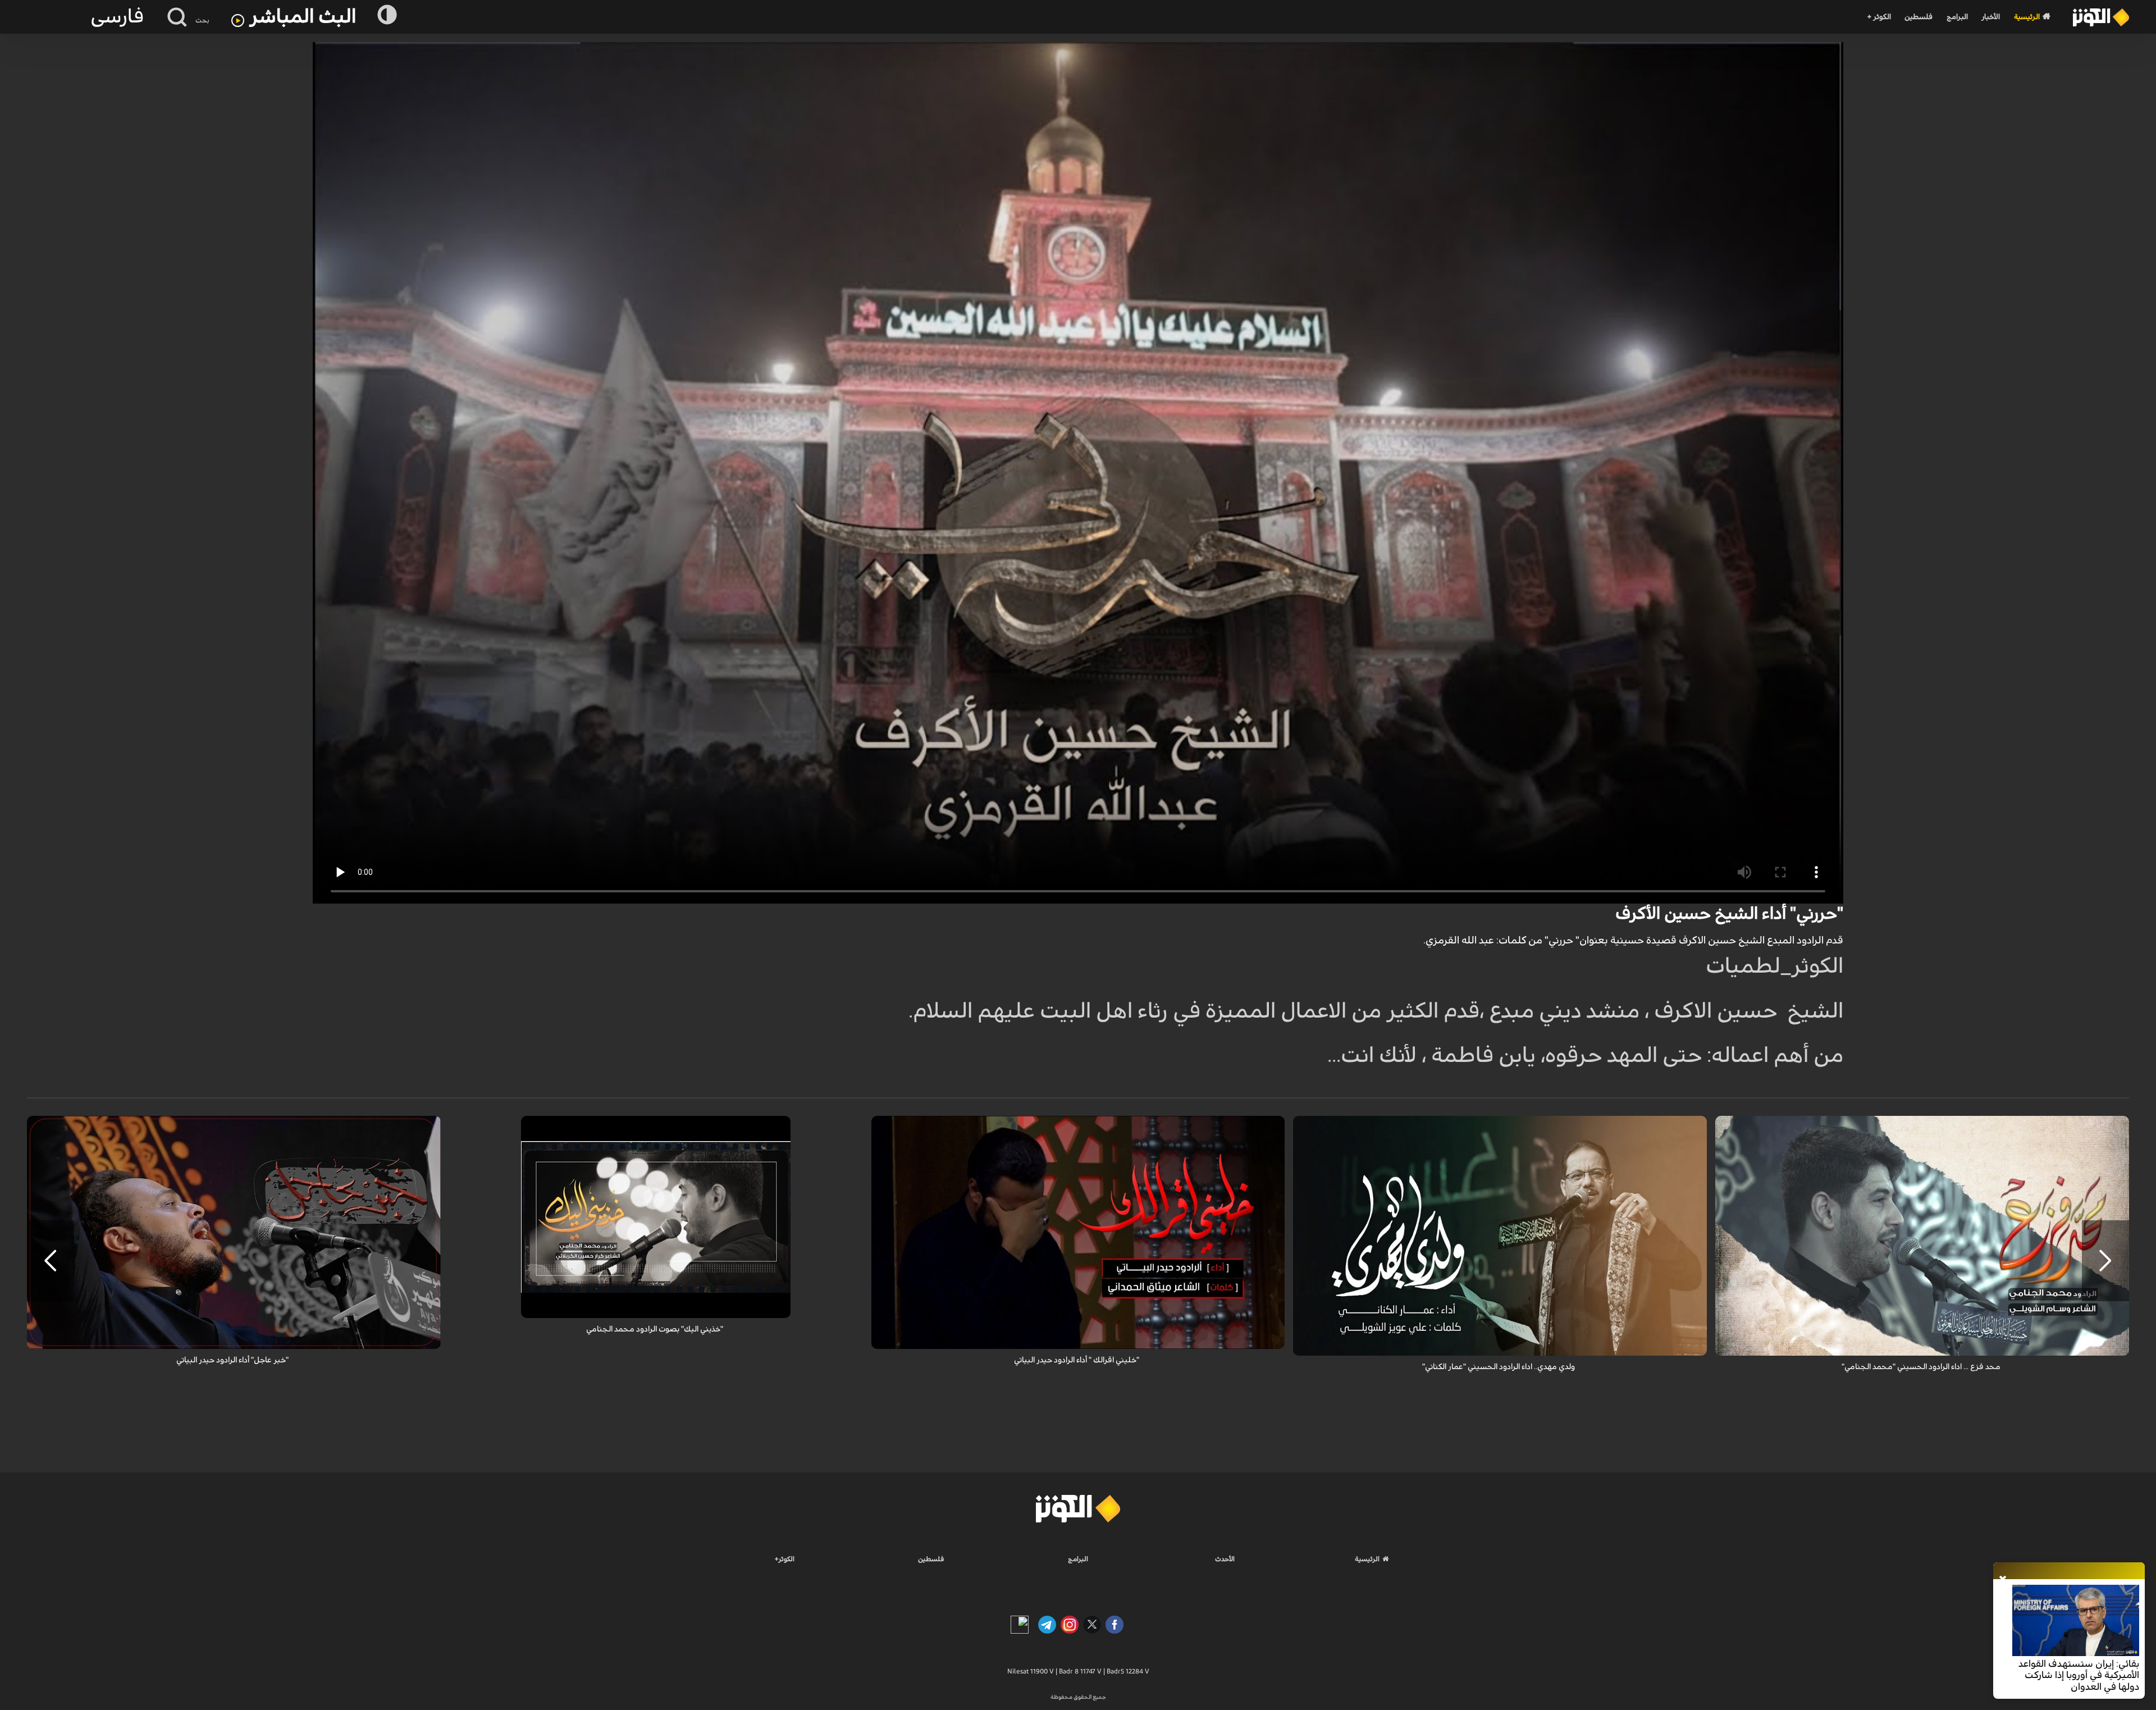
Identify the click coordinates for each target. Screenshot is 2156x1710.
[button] (2105, 1261)
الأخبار (1991, 17)
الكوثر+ (785, 1559)
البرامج (1957, 17)
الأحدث (1225, 1559)
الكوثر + (1879, 17)
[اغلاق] (2003, 1580)
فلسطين (1919, 17)
